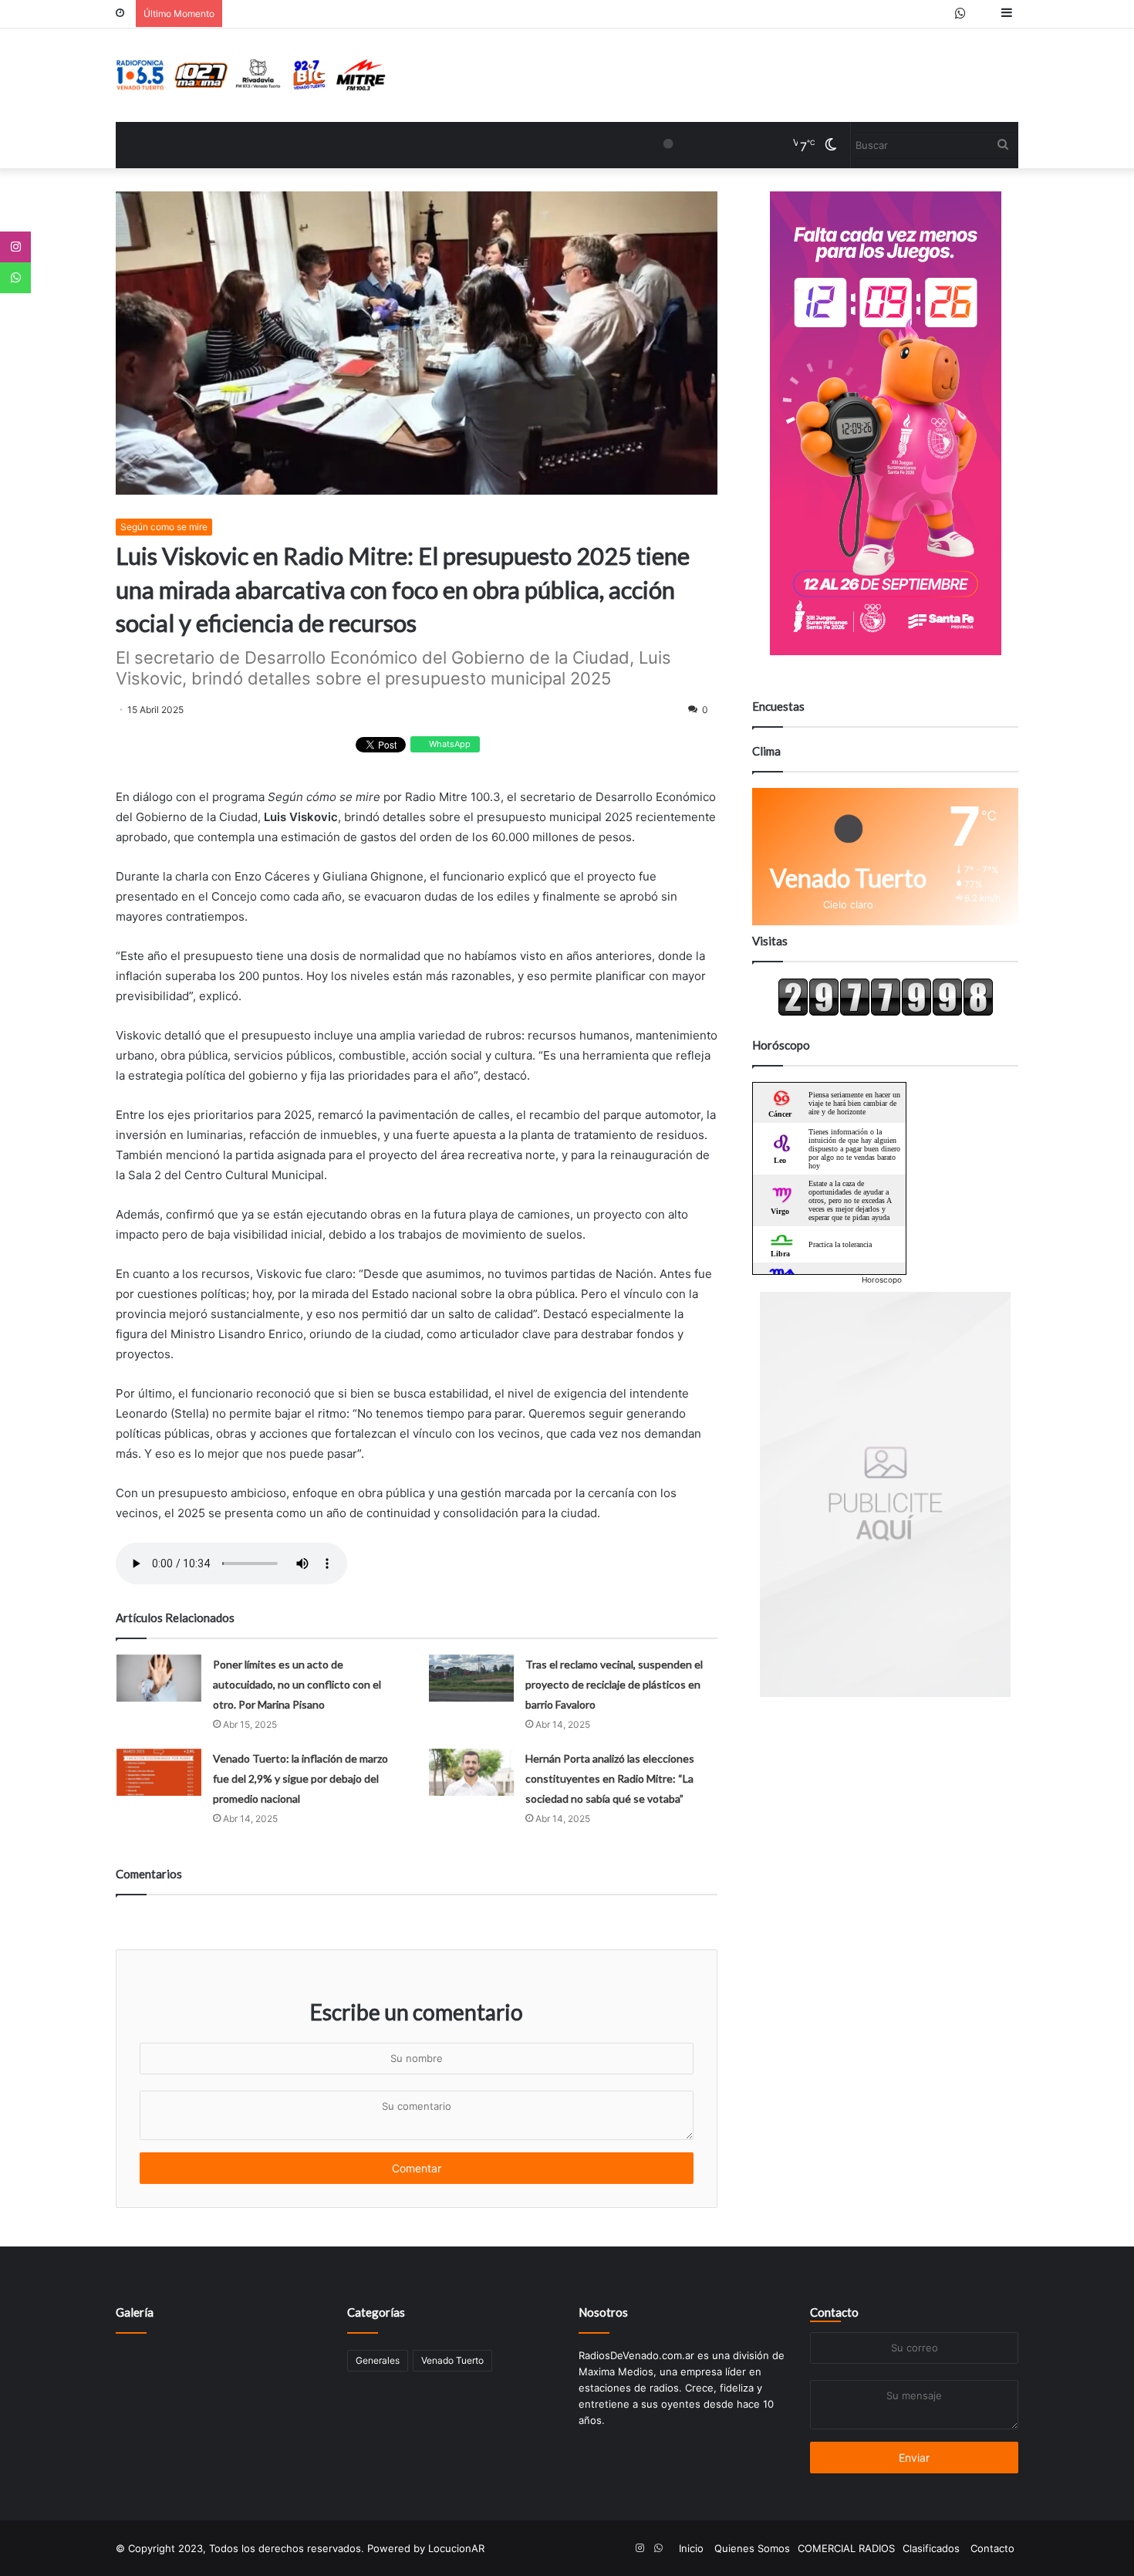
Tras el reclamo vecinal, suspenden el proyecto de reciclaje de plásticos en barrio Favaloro (614, 1684)
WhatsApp (449, 744)
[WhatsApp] (15, 278)
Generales (378, 2360)
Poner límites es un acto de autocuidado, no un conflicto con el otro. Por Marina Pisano (297, 1684)
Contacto (834, 2312)
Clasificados (931, 2548)
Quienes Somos (752, 2548)
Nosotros (603, 2312)
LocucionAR (456, 2548)
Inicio (691, 2548)
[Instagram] (15, 247)
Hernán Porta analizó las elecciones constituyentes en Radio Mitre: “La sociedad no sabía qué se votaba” (610, 1778)
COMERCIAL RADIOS (846, 2548)
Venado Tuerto (452, 2360)
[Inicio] (251, 75)
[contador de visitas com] (886, 1012)
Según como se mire (164, 527)
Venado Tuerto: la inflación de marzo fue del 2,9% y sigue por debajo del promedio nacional (300, 1778)
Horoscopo (882, 1280)
